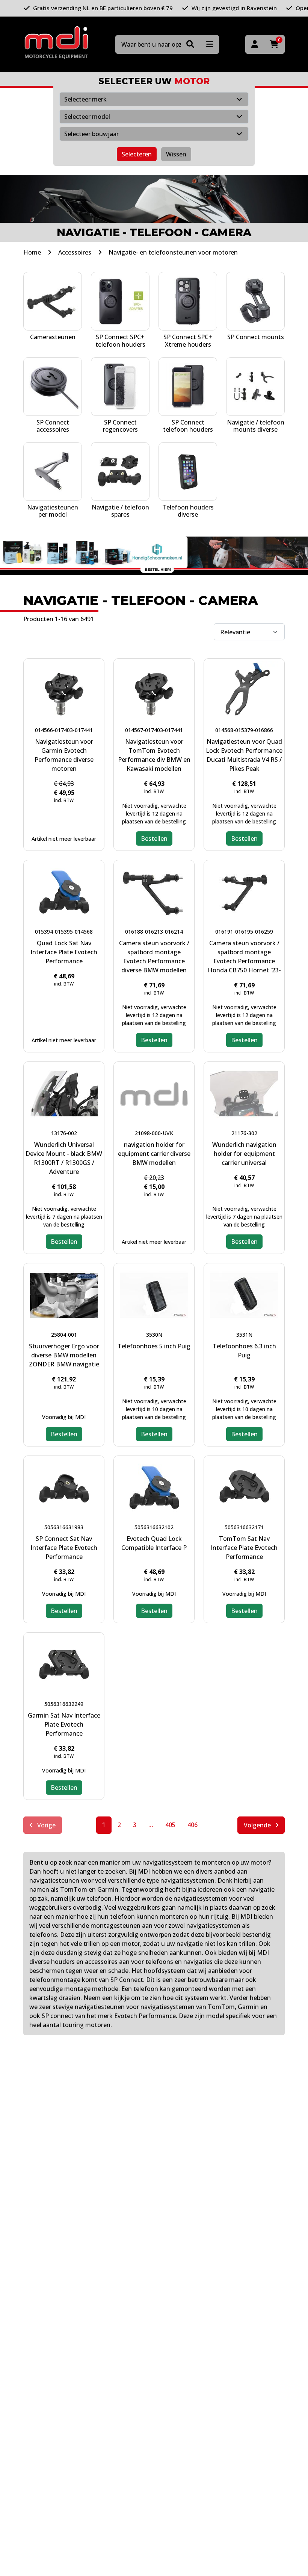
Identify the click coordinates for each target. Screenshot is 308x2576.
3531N (244, 1335)
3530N (154, 1335)
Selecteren (137, 154)
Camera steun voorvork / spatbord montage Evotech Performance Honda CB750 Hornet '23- (244, 957)
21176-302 (244, 1133)
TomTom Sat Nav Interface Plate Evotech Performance (244, 1548)
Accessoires (75, 252)
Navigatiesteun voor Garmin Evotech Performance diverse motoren (64, 755)
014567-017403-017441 (154, 730)
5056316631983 (64, 1527)
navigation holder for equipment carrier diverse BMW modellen (154, 1154)
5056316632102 (154, 1527)
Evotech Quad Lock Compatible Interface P (154, 1543)
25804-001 (64, 1335)
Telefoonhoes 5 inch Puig (154, 1346)
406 (192, 1825)
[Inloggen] (255, 44)
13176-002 (64, 1133)
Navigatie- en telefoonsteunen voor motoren (173, 252)
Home (32, 252)
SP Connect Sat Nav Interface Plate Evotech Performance (64, 1548)
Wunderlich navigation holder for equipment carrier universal (244, 1154)
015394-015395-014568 (64, 932)
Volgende (258, 1825)
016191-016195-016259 (244, 932)
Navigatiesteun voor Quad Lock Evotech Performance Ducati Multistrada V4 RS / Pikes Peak (244, 755)
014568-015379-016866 (244, 730)
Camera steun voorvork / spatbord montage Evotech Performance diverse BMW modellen (154, 957)
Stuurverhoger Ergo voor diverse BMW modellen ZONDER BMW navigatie (64, 1355)
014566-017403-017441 (64, 730)
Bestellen (154, 838)
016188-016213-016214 (154, 932)
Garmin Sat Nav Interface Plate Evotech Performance (64, 1724)
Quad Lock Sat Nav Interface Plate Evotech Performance (64, 952)
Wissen (176, 154)
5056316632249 (64, 1704)
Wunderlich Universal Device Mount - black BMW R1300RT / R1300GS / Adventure (64, 1158)
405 (170, 1825)
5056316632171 (244, 1527)
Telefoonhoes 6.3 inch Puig (244, 1351)
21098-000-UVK (154, 1133)
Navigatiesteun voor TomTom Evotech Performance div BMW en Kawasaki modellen (154, 755)
